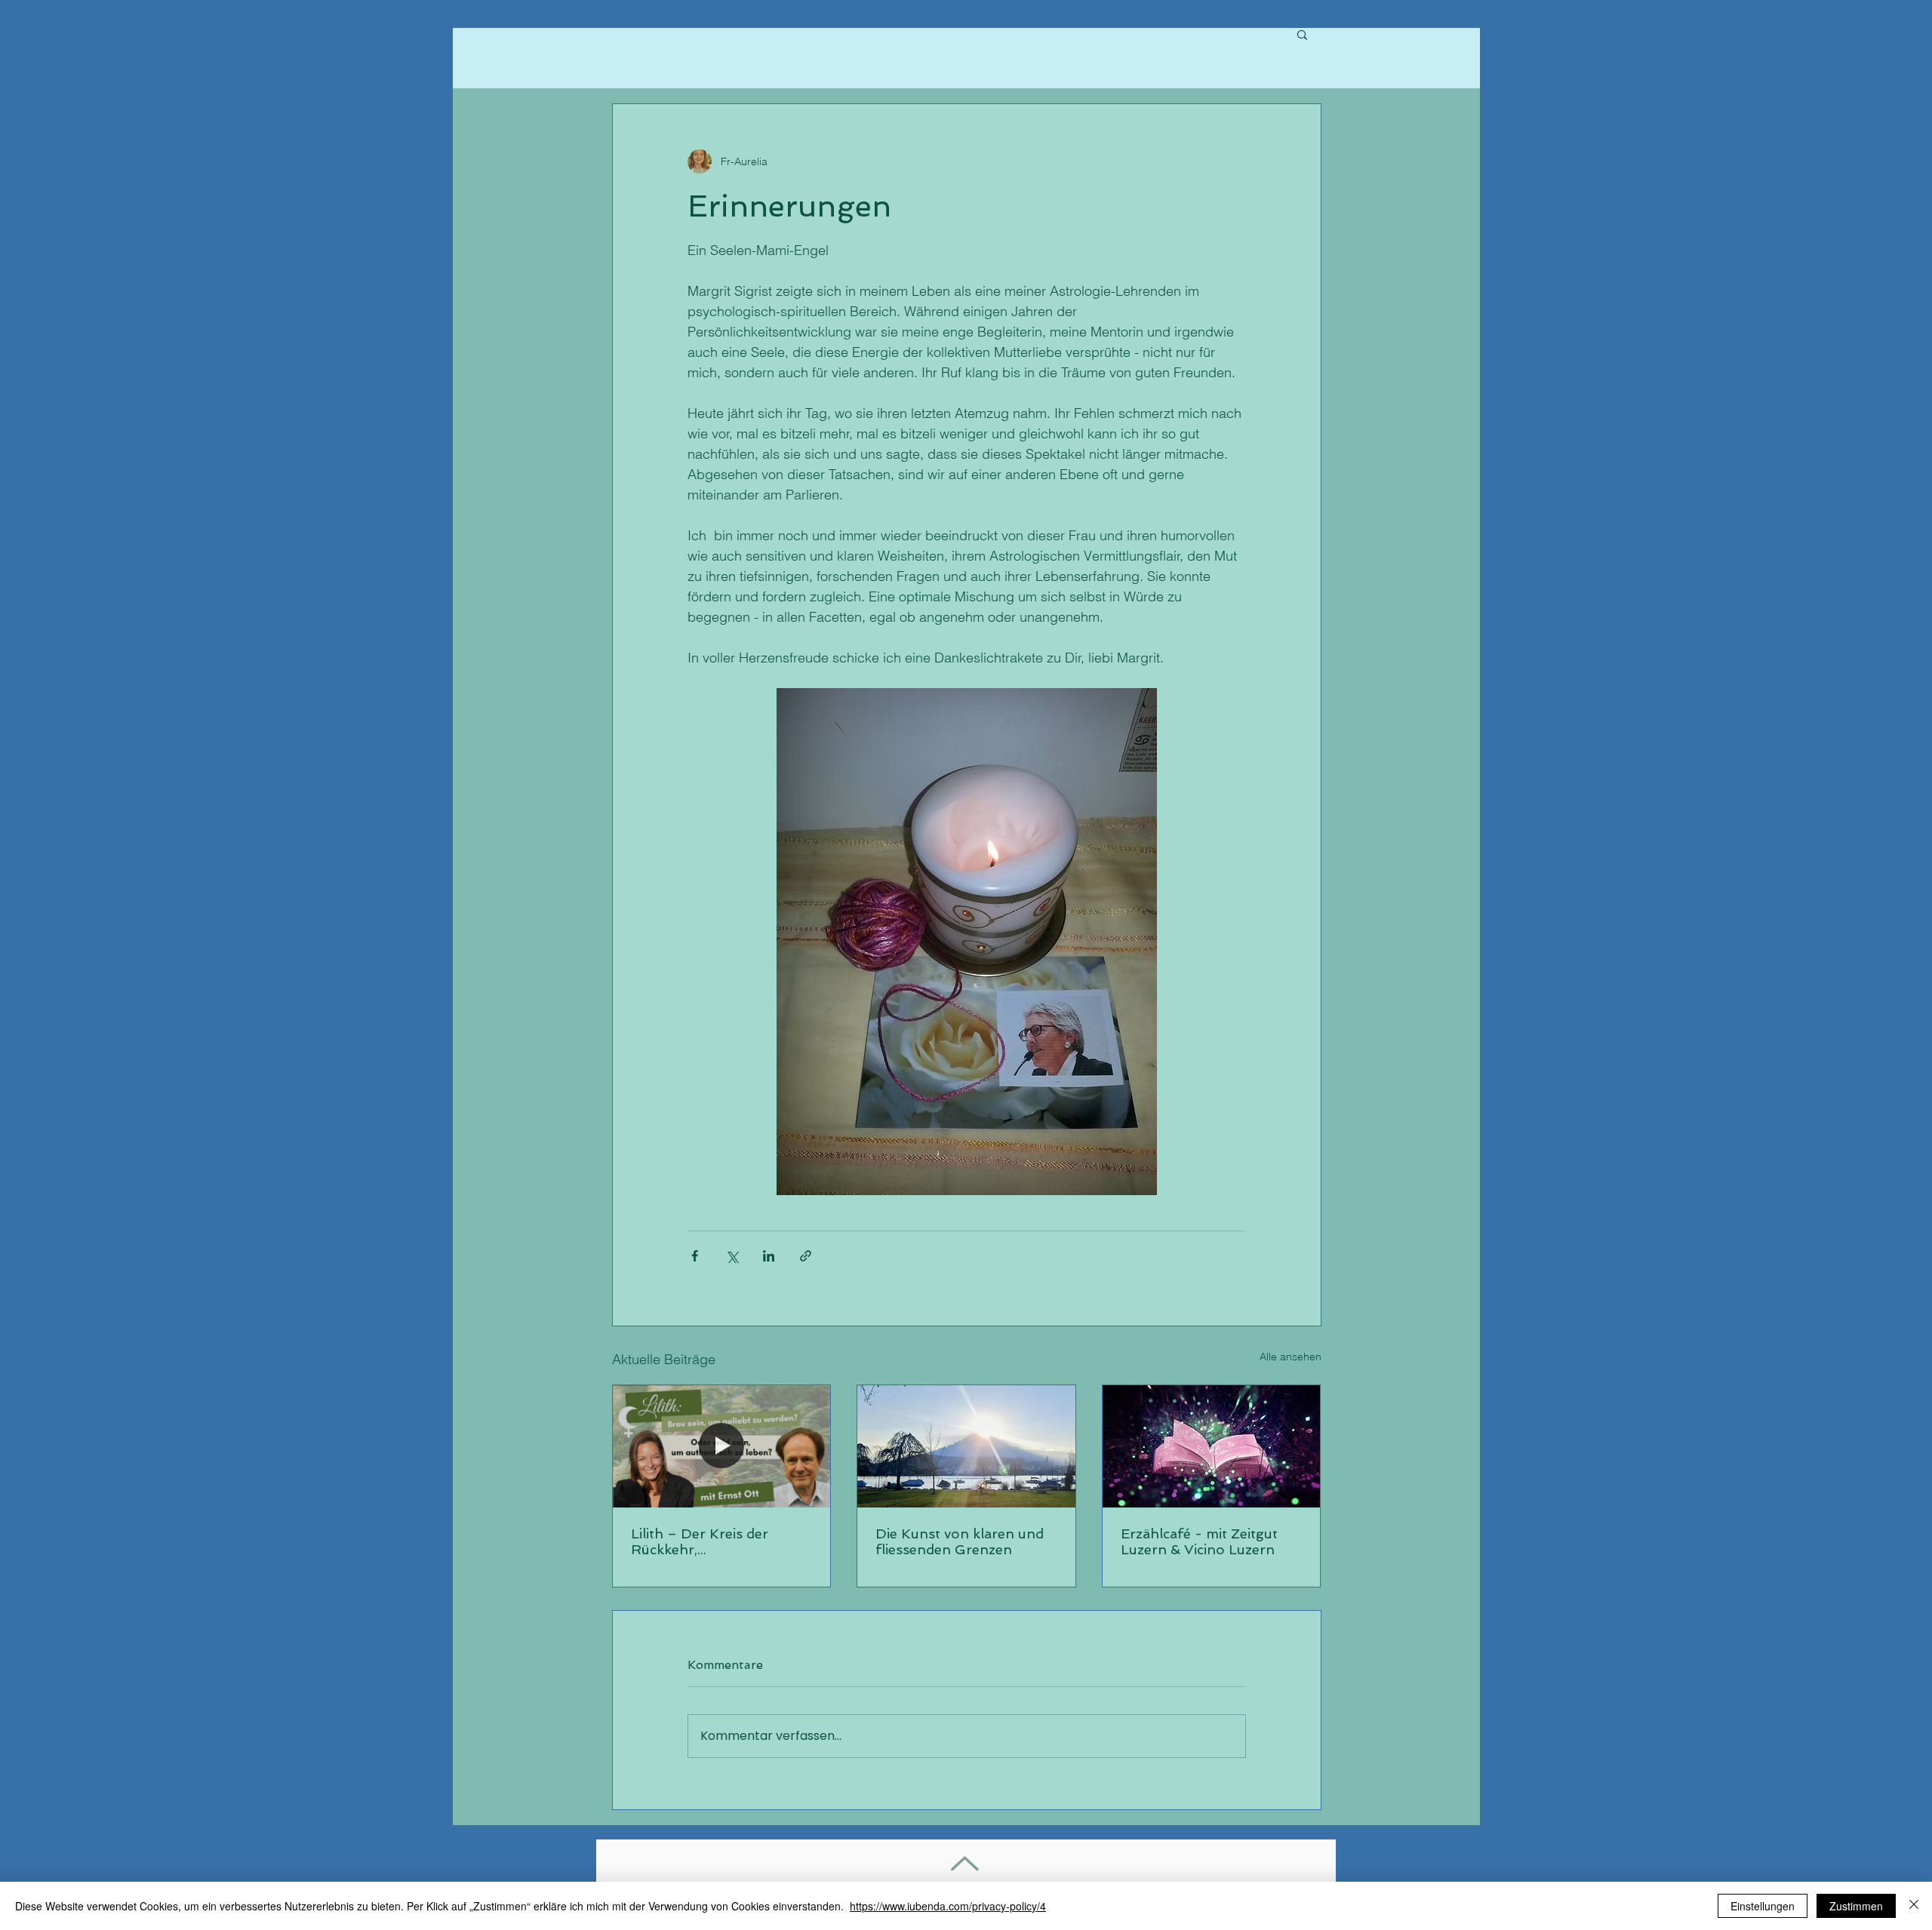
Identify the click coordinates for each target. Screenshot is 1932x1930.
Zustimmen (1856, 1906)
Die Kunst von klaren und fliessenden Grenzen (960, 1541)
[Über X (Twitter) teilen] (732, 1256)
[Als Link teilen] (806, 1256)
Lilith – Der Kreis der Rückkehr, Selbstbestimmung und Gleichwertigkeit (708, 1541)
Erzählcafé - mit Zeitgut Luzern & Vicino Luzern (1199, 1541)
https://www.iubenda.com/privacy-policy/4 (948, 1906)
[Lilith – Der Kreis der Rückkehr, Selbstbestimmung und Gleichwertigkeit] (722, 1446)
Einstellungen (1763, 1906)
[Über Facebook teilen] (695, 1256)
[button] (1302, 34)
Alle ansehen (1291, 1357)
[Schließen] (1914, 1906)
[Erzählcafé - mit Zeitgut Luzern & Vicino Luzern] (1212, 1446)
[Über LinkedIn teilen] (769, 1256)
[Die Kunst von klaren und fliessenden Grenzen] (966, 1446)
